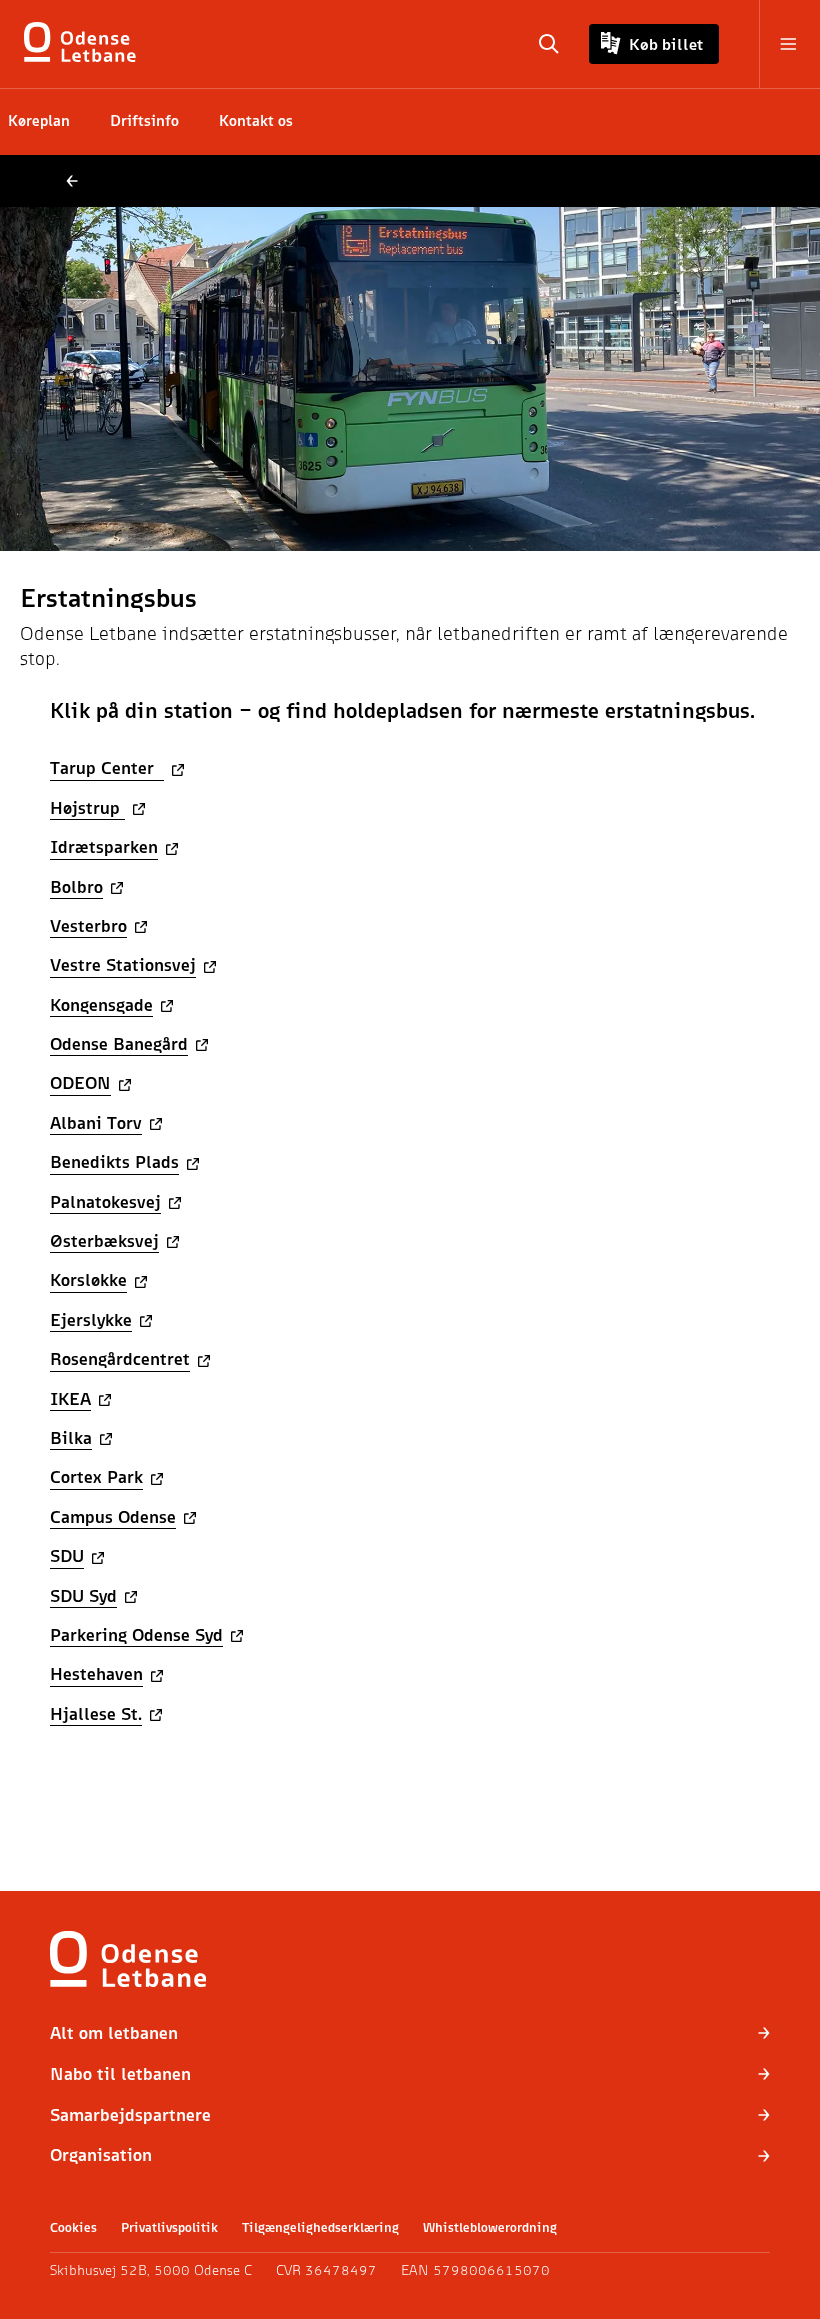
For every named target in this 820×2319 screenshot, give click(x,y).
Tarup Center (107, 767)
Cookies (73, 2227)
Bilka (71, 1437)
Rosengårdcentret (120, 1358)
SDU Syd (83, 1595)
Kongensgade (101, 1004)
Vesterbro (88, 925)
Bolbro (76, 886)
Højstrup (87, 807)
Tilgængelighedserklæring (320, 2227)
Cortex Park (96, 1476)
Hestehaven (96, 1673)
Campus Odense (113, 1516)
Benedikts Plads (114, 1161)
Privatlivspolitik (169, 2227)
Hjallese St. (96, 1713)
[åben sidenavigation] (778, 44)
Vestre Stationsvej (123, 964)
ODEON (80, 1082)
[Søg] (549, 44)
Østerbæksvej (104, 1240)
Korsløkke (88, 1279)
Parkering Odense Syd (136, 1634)
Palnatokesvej (105, 1201)
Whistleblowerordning (490, 2227)
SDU (67, 1555)
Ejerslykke (91, 1319)
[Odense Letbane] (84, 44)
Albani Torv (96, 1122)
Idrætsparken (104, 846)
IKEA (70, 1398)
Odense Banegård (119, 1043)
